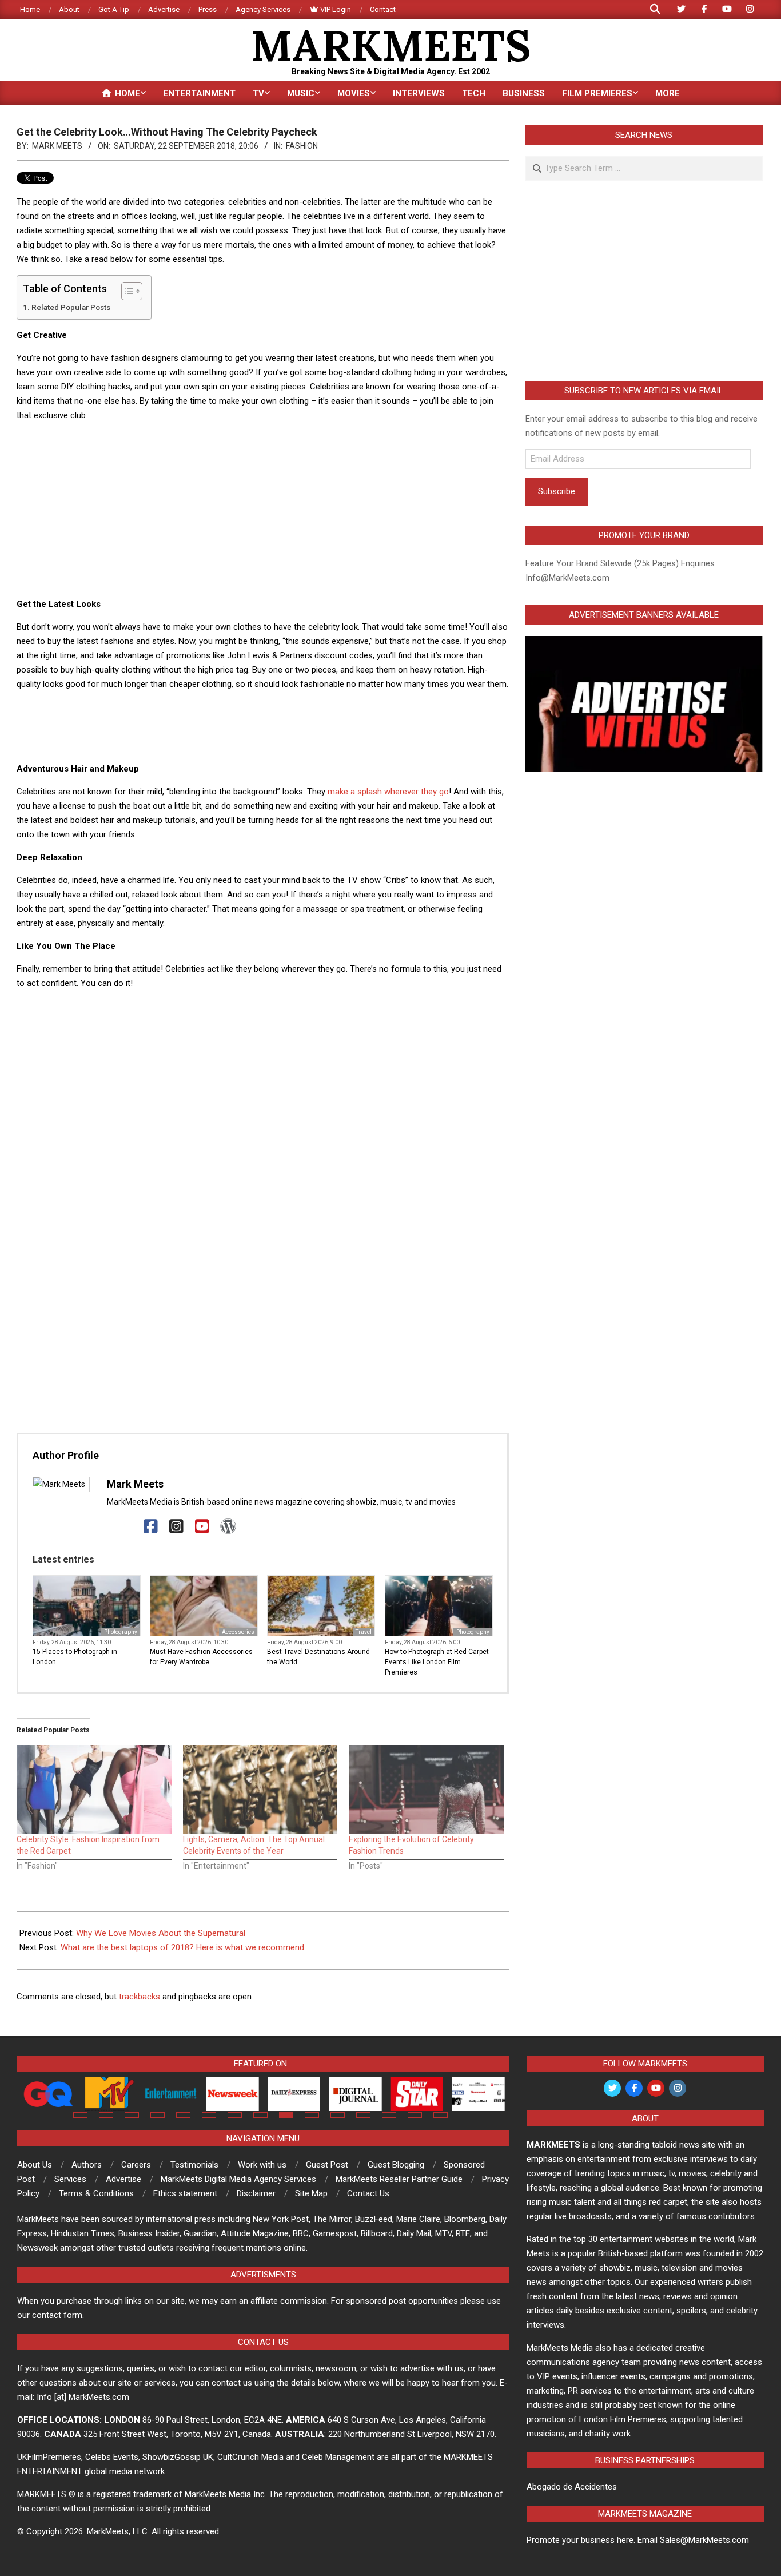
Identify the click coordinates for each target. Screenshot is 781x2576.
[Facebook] (151, 1527)
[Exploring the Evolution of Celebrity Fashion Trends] (426, 1789)
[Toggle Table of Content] (126, 291)
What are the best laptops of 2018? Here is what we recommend (182, 1947)
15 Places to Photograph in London (75, 1657)
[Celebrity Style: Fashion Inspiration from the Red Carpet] (94, 1789)
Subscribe (557, 491)
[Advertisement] (263, 511)
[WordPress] (228, 1527)
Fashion (302, 146)
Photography (121, 1632)
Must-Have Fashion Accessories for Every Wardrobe (201, 1657)
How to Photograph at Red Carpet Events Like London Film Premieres (437, 1662)
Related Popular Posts (71, 307)
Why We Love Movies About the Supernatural (161, 1933)
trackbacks (140, 1997)
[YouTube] (202, 1527)
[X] (125, 1527)
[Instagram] (176, 1527)
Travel (364, 1632)
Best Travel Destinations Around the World (318, 1657)
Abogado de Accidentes (572, 2487)
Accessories (238, 1632)
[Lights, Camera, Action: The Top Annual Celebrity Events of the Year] (260, 1789)
